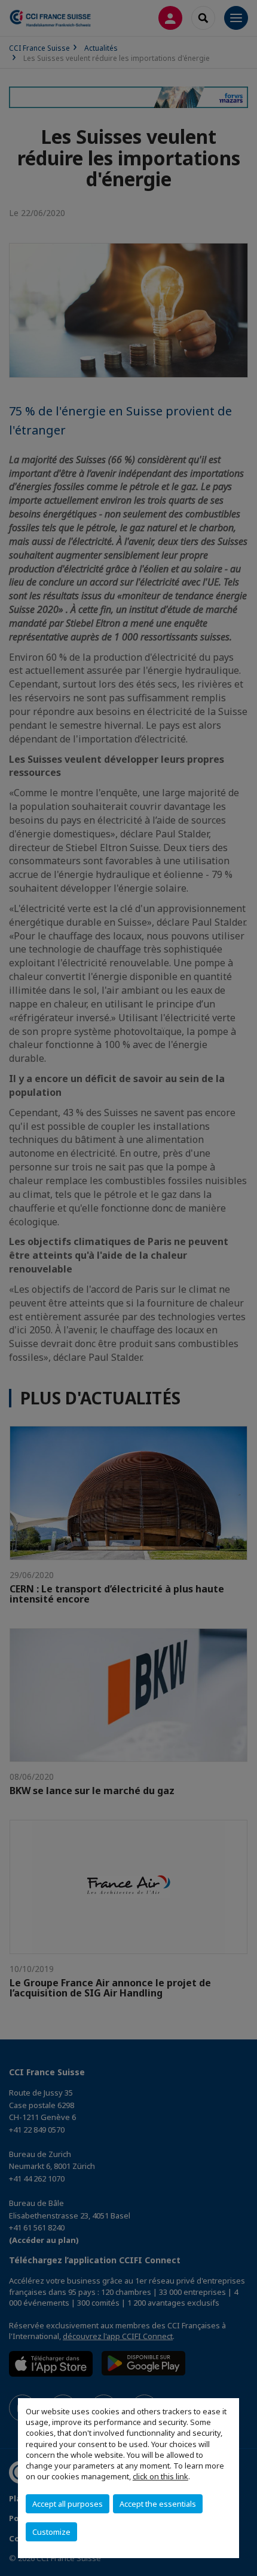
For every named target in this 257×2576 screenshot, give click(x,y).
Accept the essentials (158, 2504)
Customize (51, 2532)
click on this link (160, 2476)
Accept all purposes (68, 2504)
